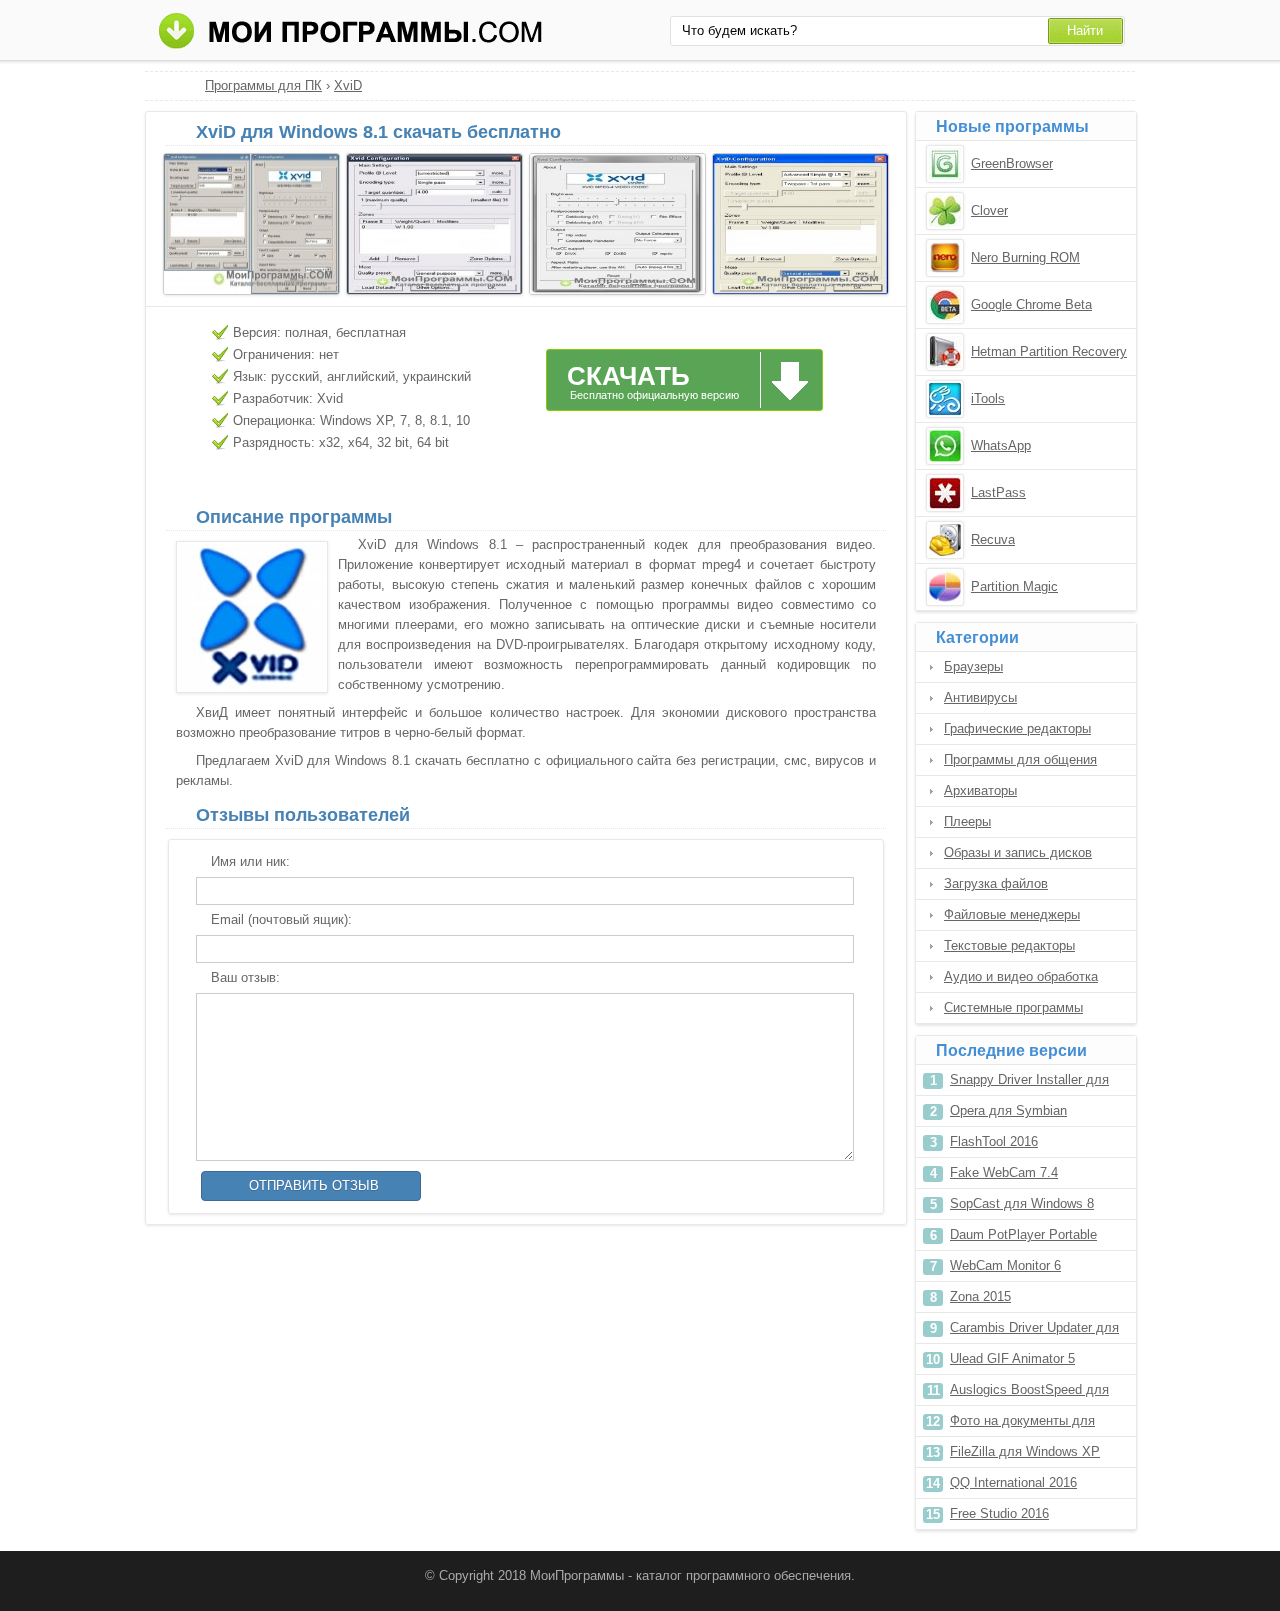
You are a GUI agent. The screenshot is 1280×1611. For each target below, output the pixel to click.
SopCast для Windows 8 (1022, 1203)
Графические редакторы (1017, 728)
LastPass (998, 492)
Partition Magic (1014, 586)
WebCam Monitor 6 (1005, 1265)
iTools (988, 398)
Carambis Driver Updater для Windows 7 (1034, 1331)
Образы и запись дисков (1018, 852)
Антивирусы (980, 697)
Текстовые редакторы (1009, 945)
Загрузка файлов (996, 883)
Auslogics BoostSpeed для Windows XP (1029, 1393)
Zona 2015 (980, 1296)
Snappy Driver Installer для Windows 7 (1029, 1083)
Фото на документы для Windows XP (1022, 1424)
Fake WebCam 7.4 (1004, 1172)
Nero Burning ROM (1025, 257)
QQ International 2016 (1013, 1482)
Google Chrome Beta (1031, 304)
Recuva (993, 539)
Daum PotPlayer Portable (1023, 1234)
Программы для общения (1020, 759)
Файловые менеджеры (1012, 914)
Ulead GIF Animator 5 (1012, 1358)
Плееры (967, 821)
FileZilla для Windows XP (1025, 1451)
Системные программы (1013, 1007)
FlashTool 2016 (994, 1141)
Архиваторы (980, 790)
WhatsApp (1001, 445)
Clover (989, 210)
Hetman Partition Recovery (1049, 351)
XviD (348, 85)
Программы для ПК (263, 85)
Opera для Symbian (1008, 1110)
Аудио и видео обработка (1021, 976)
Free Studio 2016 (999, 1513)
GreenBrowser (1012, 163)
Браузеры (973, 666)
